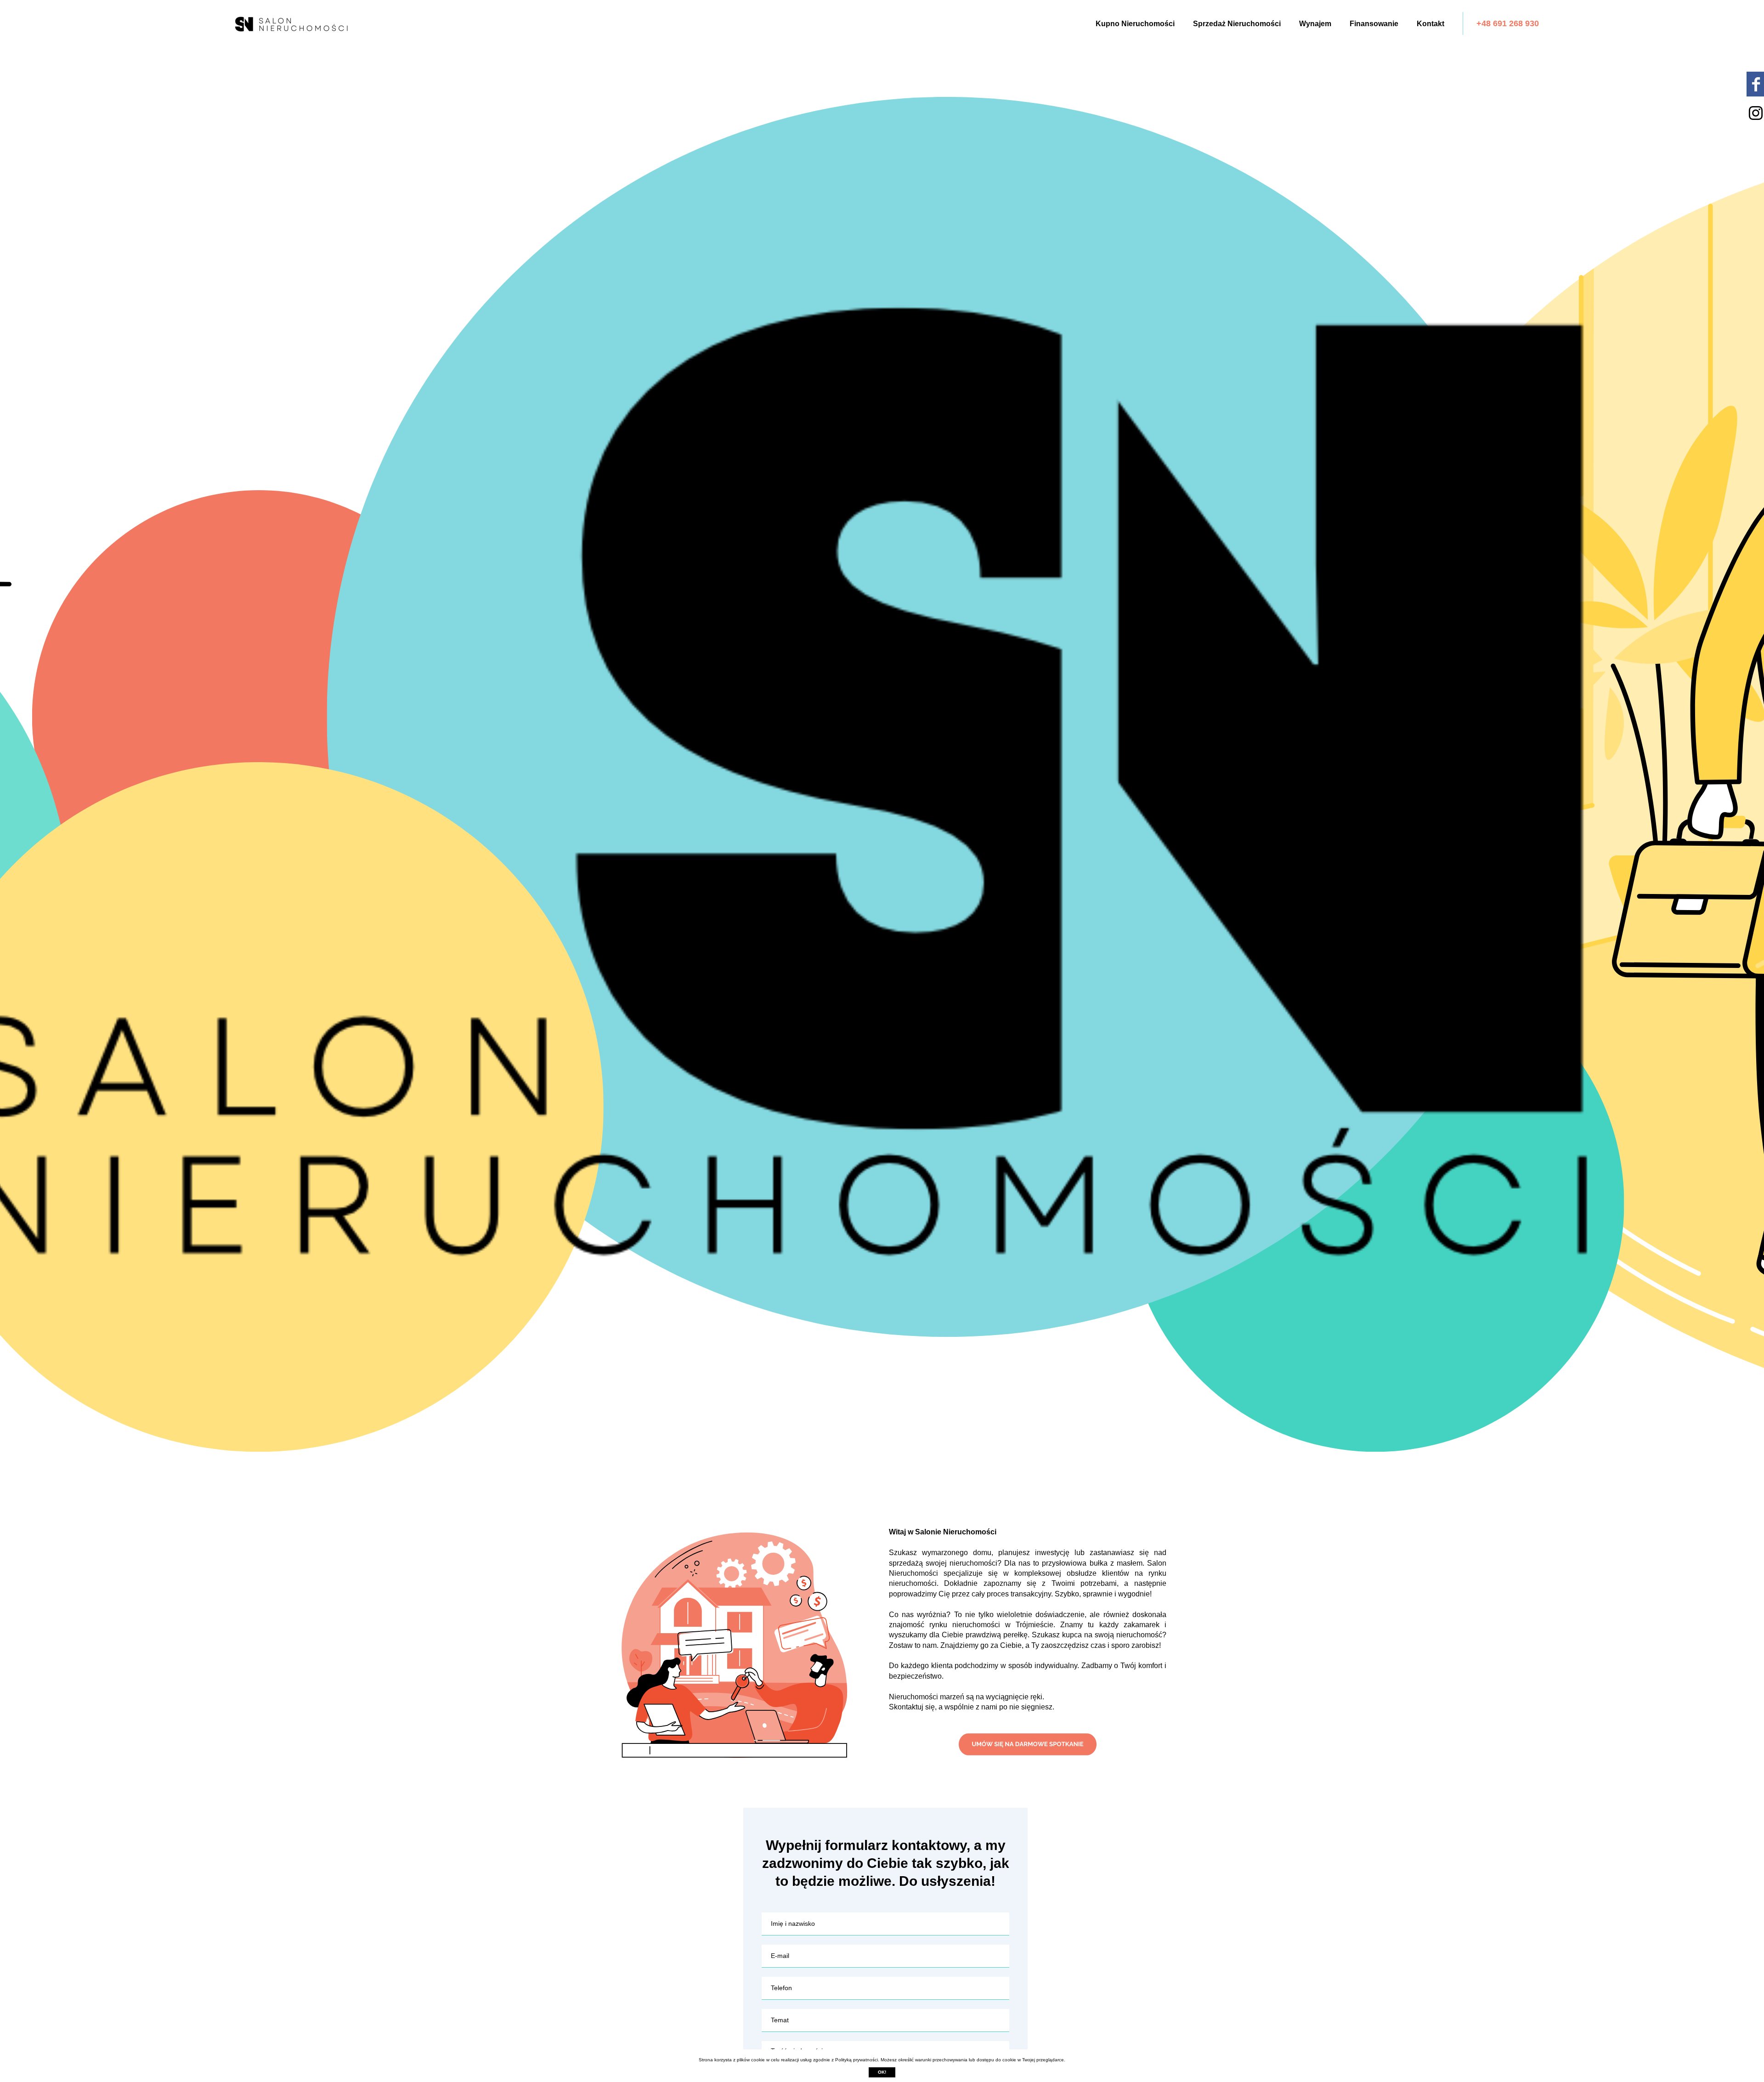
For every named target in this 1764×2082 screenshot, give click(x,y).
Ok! (882, 2072)
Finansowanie (1374, 24)
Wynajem (1315, 24)
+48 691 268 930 (1508, 23)
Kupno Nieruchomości (1135, 24)
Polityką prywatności (857, 2060)
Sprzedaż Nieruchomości (1237, 24)
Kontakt (1430, 24)
